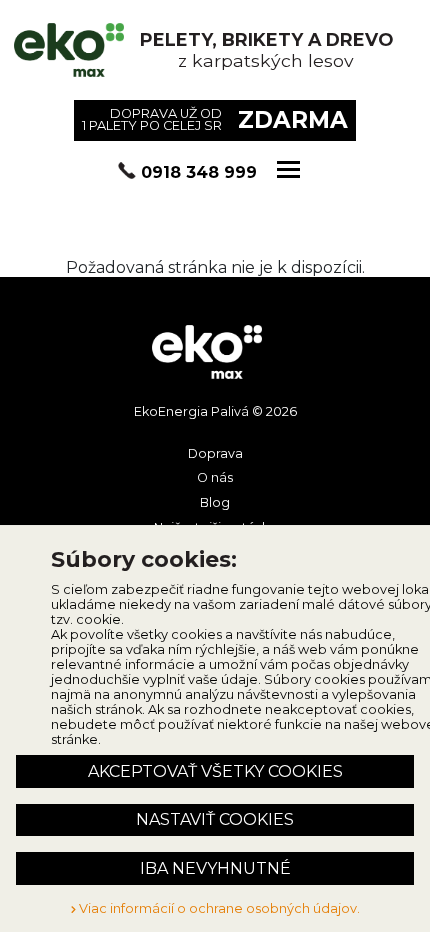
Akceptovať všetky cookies (215, 771)
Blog (215, 502)
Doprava (215, 453)
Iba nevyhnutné (215, 868)
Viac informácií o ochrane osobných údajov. (218, 908)
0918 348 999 (199, 172)
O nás (215, 477)
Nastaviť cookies (215, 819)
